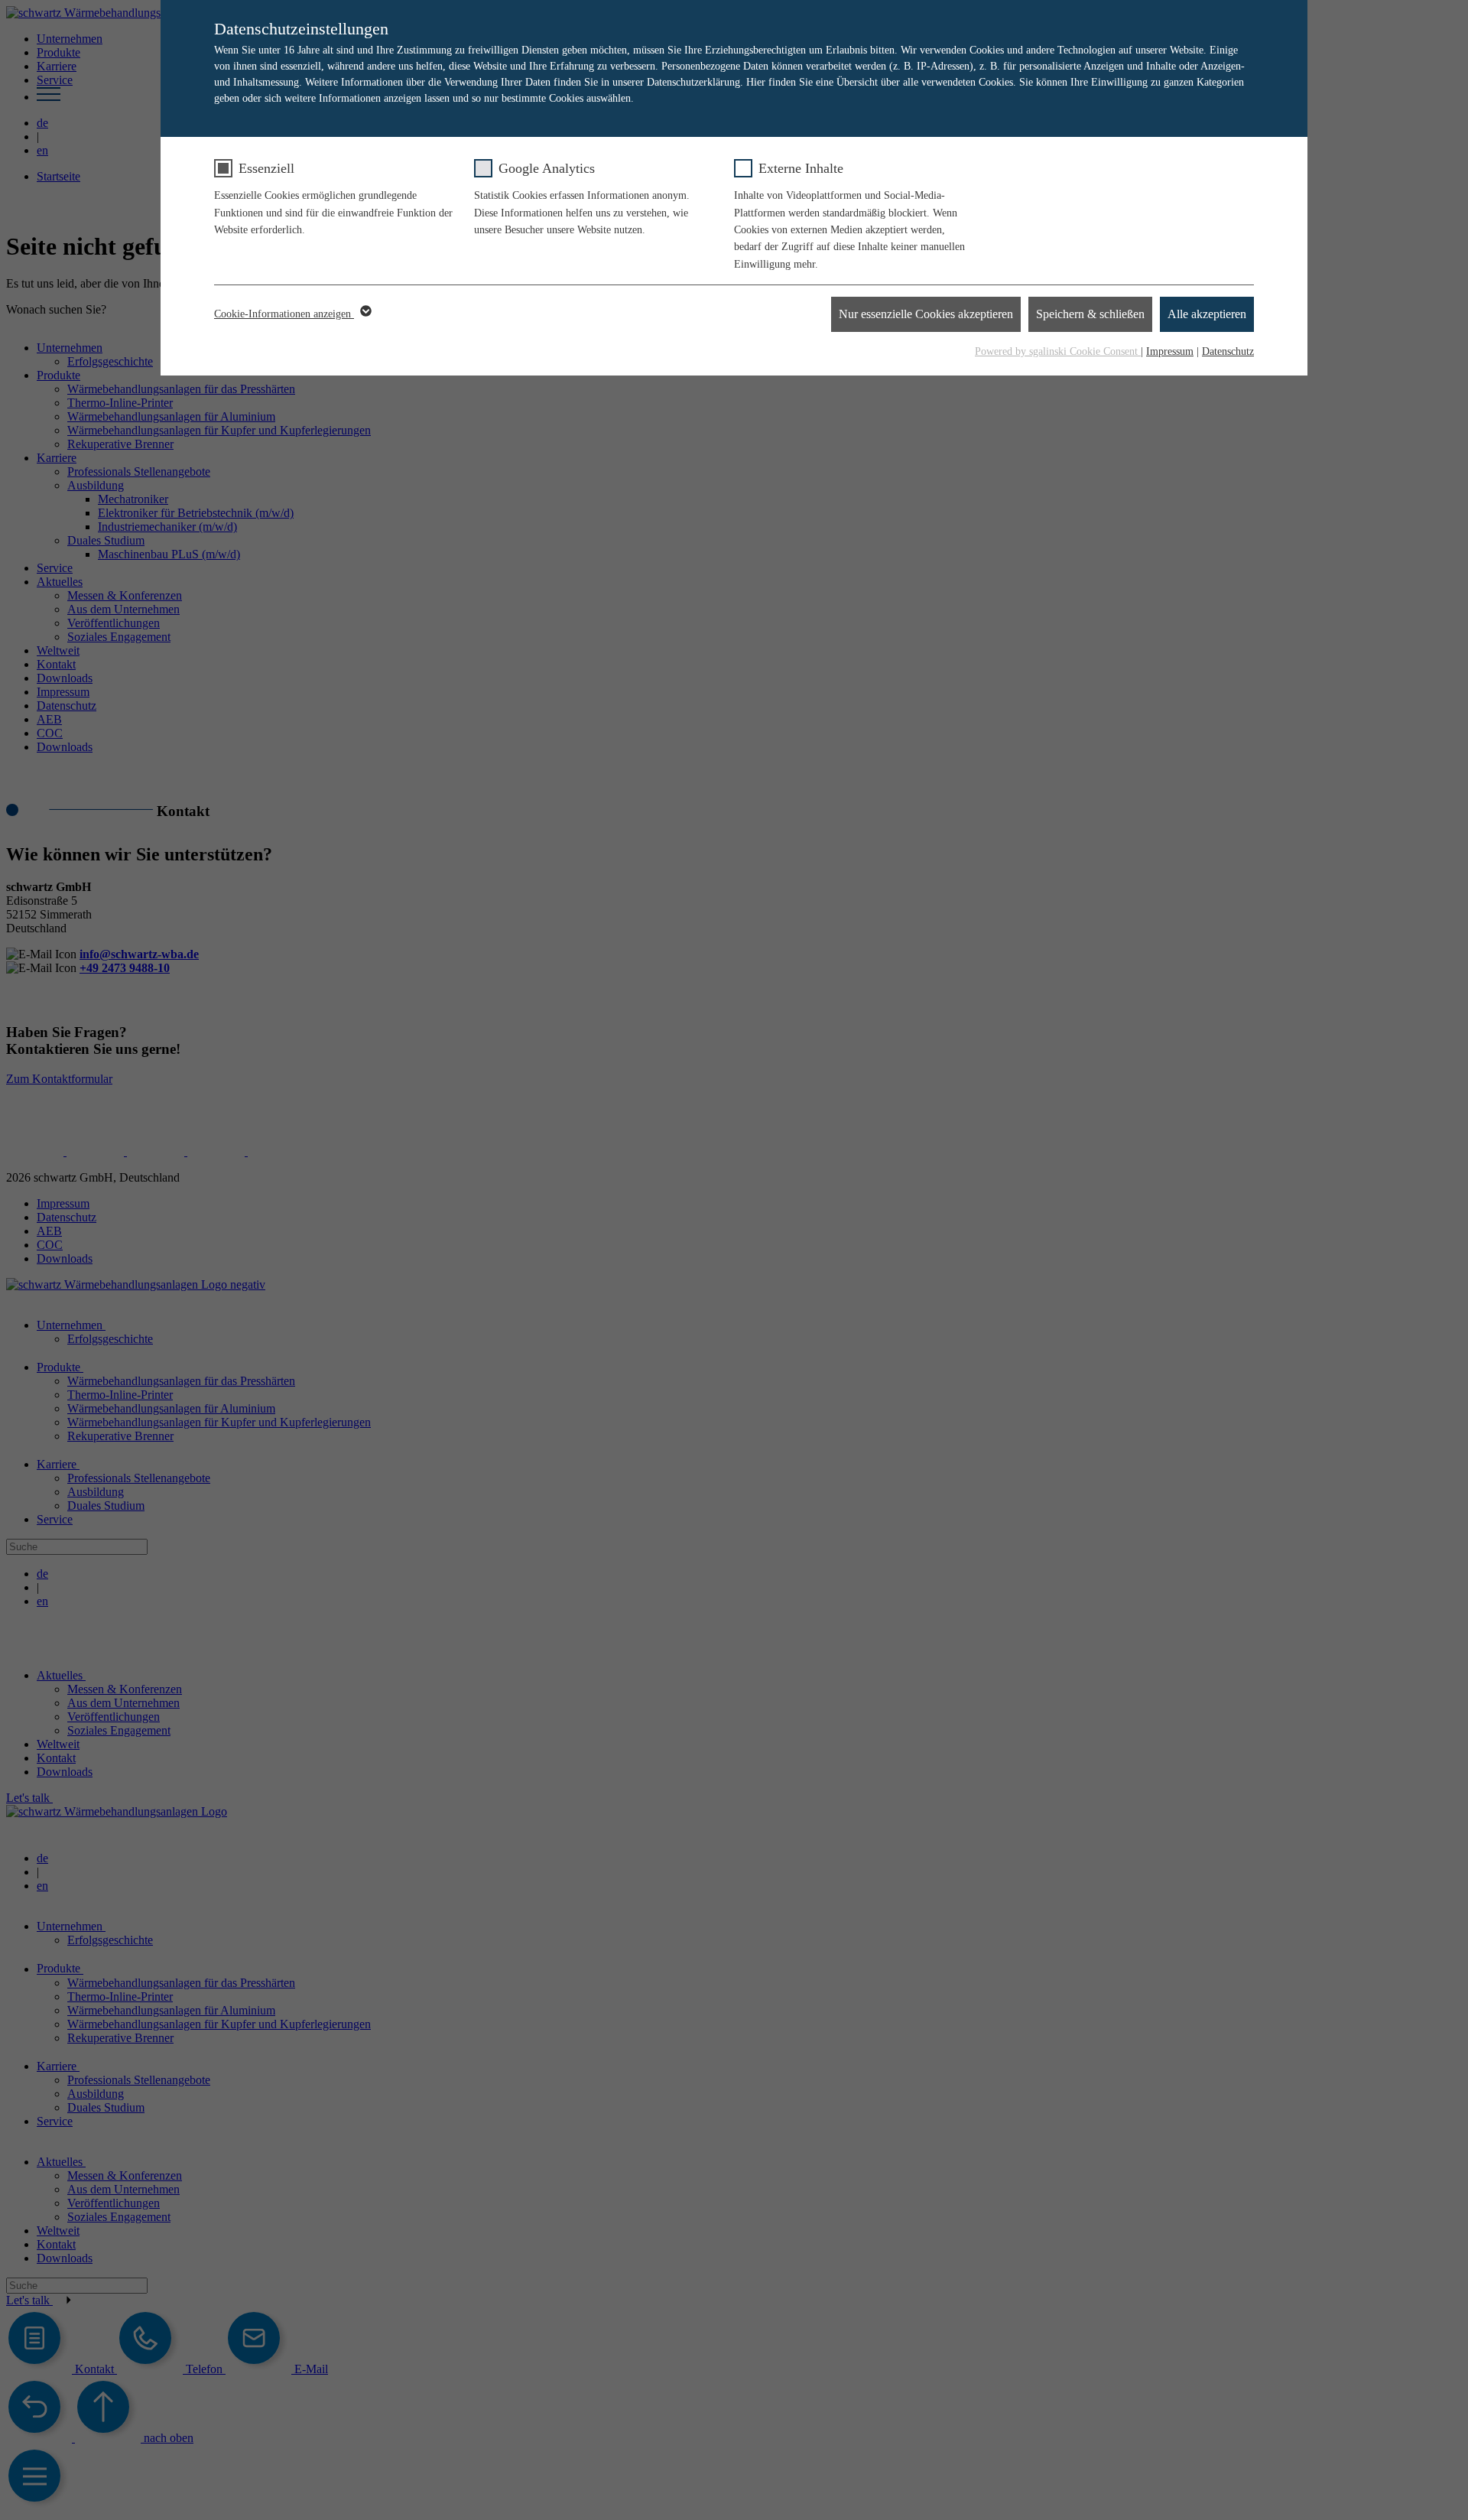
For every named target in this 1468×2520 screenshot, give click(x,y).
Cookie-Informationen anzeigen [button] (284, 314)
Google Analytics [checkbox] (547, 168)
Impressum (1170, 351)
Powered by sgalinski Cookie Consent (1058, 351)
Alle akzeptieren (1207, 314)
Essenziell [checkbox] (266, 168)
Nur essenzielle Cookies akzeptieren (926, 314)
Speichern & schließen (1090, 314)
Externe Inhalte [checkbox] (801, 168)
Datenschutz (1228, 351)
